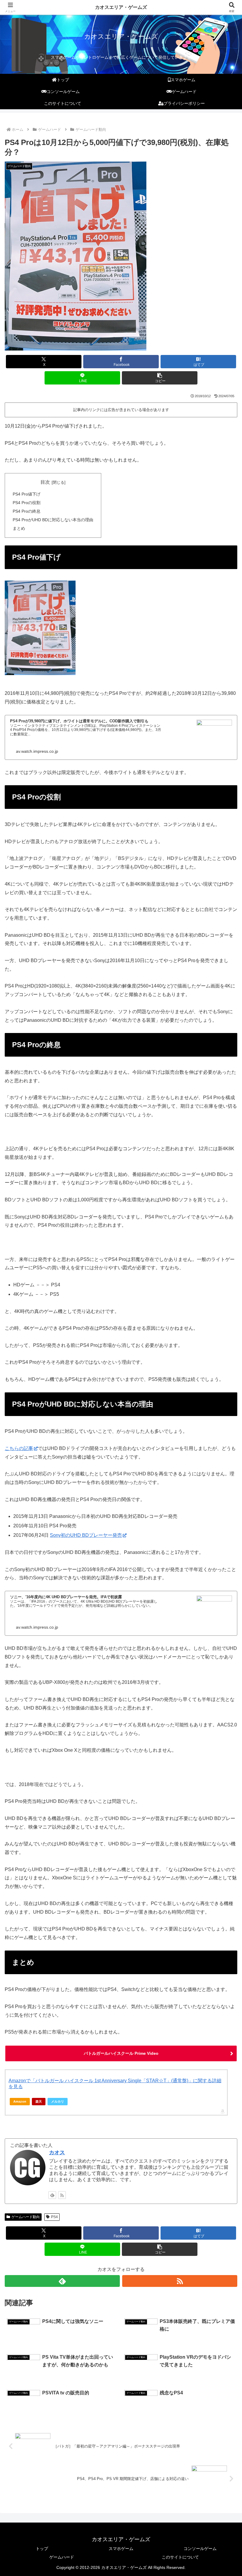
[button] (160, 378)
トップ (42, 2549)
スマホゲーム (121, 2549)
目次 (45, 482)
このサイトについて (180, 2557)
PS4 (54, 2217)
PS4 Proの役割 (27, 503)
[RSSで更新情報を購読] (62, 2195)
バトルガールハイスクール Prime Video (121, 2053)
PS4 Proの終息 (27, 511)
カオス (57, 2153)
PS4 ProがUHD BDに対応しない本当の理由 (53, 520)
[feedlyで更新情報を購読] (52, 2195)
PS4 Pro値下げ (27, 494)
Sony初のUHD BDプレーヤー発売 (86, 1535)
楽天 (39, 2101)
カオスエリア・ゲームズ (121, 7)
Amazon (20, 2101)
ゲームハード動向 (26, 2217)
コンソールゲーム (200, 2549)
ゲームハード (62, 2557)
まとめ (19, 528)
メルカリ (58, 2101)
